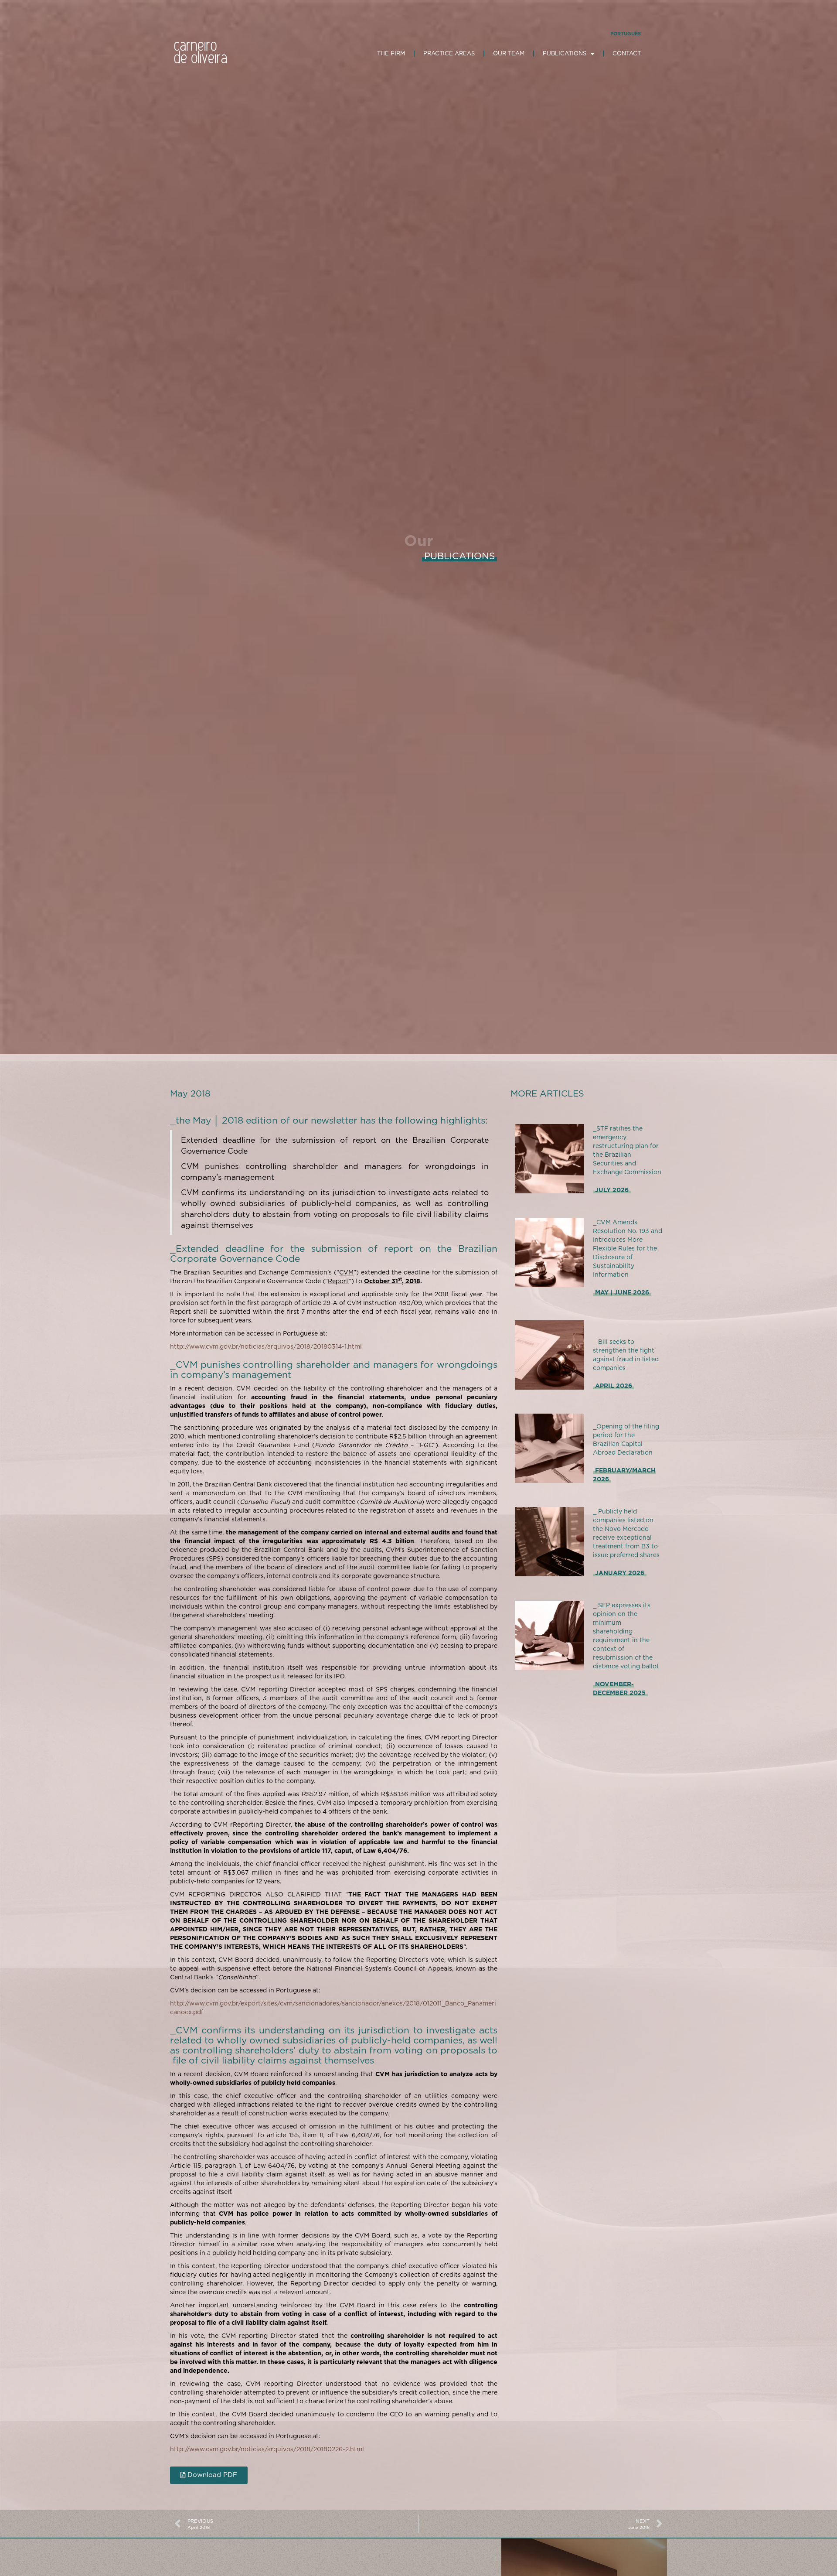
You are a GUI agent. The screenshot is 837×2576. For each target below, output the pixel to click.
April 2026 (614, 1386)
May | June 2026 (622, 1292)
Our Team (509, 53)
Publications (565, 53)
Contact (627, 53)
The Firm (391, 53)
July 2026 (612, 1190)
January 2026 (620, 1573)
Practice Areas (449, 53)
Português (626, 34)
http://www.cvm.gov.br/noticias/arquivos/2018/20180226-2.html (267, 2449)
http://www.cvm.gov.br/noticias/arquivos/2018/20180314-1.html (266, 1346)
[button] (209, 2475)
